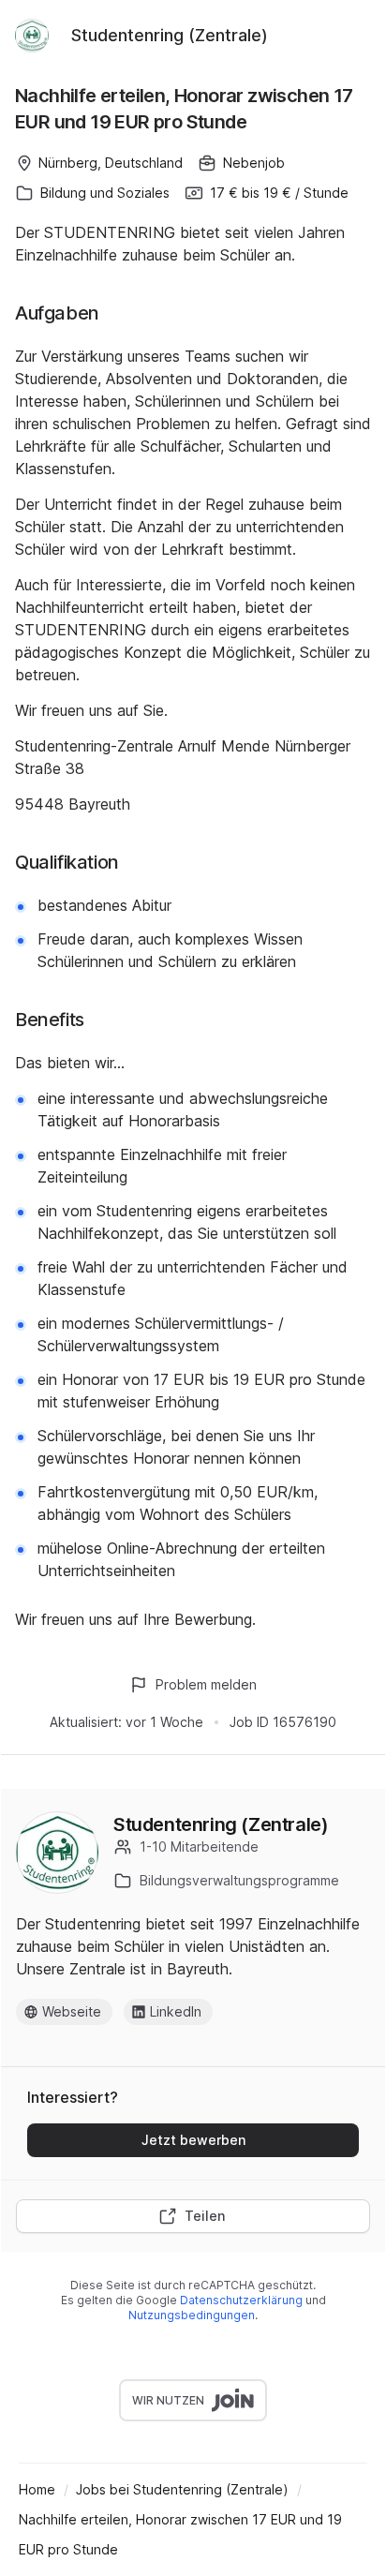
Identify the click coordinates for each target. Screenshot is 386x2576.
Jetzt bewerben (193, 2140)
